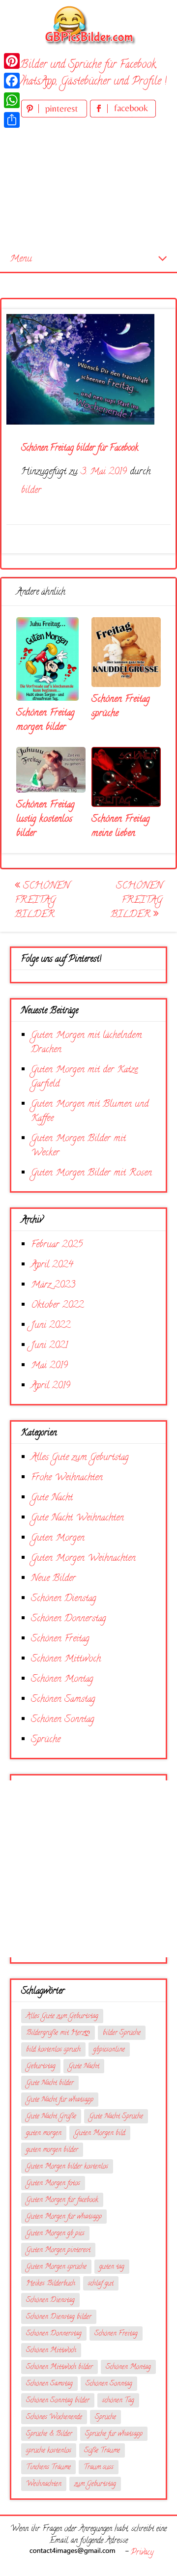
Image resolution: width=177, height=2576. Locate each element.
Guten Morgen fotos (53, 2184)
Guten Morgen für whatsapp (64, 2217)
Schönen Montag (62, 1679)
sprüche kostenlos (49, 2451)
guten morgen (44, 2133)
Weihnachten (44, 2484)
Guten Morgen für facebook (62, 2200)
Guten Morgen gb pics (55, 2234)
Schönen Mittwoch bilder (59, 2367)
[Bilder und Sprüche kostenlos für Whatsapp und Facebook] (88, 25)
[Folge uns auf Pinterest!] (56, 116)
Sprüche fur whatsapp (114, 2434)
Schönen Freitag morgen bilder (45, 720)
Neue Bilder (53, 1579)
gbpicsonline (109, 2050)
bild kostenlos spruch (53, 2050)
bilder (31, 491)
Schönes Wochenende (54, 2418)
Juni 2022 (51, 1326)
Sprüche (46, 1740)
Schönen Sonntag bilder (58, 2401)
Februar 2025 (57, 1245)
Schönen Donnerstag (69, 1619)
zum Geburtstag (95, 2484)
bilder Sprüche (122, 2033)
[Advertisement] (88, 184)
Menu (21, 259)
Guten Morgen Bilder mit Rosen (91, 1173)
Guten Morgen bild (100, 2133)
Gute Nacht (52, 1498)
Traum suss (99, 2468)
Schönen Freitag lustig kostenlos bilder (45, 819)
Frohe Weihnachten (67, 1478)
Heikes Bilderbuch (51, 2284)
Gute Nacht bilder (50, 2083)
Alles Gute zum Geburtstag (80, 1458)
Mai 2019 (49, 1366)
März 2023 (53, 1285)
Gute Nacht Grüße (51, 2117)
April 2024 (52, 1265)
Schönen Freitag (60, 1639)
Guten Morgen (58, 1538)
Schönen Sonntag (63, 1720)
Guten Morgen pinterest (58, 2250)
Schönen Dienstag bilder (59, 2317)
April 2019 (51, 1386)
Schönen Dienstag (64, 1599)
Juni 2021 (49, 1346)
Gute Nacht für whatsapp (60, 2100)
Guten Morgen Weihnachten (83, 1559)
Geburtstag (41, 2067)
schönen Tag (118, 2401)
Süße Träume (102, 2451)
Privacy (142, 2553)
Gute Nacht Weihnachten (77, 1518)
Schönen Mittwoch (66, 1659)
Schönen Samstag (63, 1700)
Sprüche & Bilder (49, 2434)
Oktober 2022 (57, 1305)
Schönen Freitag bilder (42, 901)
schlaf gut (101, 2284)
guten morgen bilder (52, 2150)
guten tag (112, 2267)
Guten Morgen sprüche (56, 2267)
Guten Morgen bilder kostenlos (67, 2167)
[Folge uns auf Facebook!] (123, 116)
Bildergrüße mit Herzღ (58, 2033)
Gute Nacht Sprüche (116, 2117)
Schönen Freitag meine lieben (121, 827)
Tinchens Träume (48, 2468)
